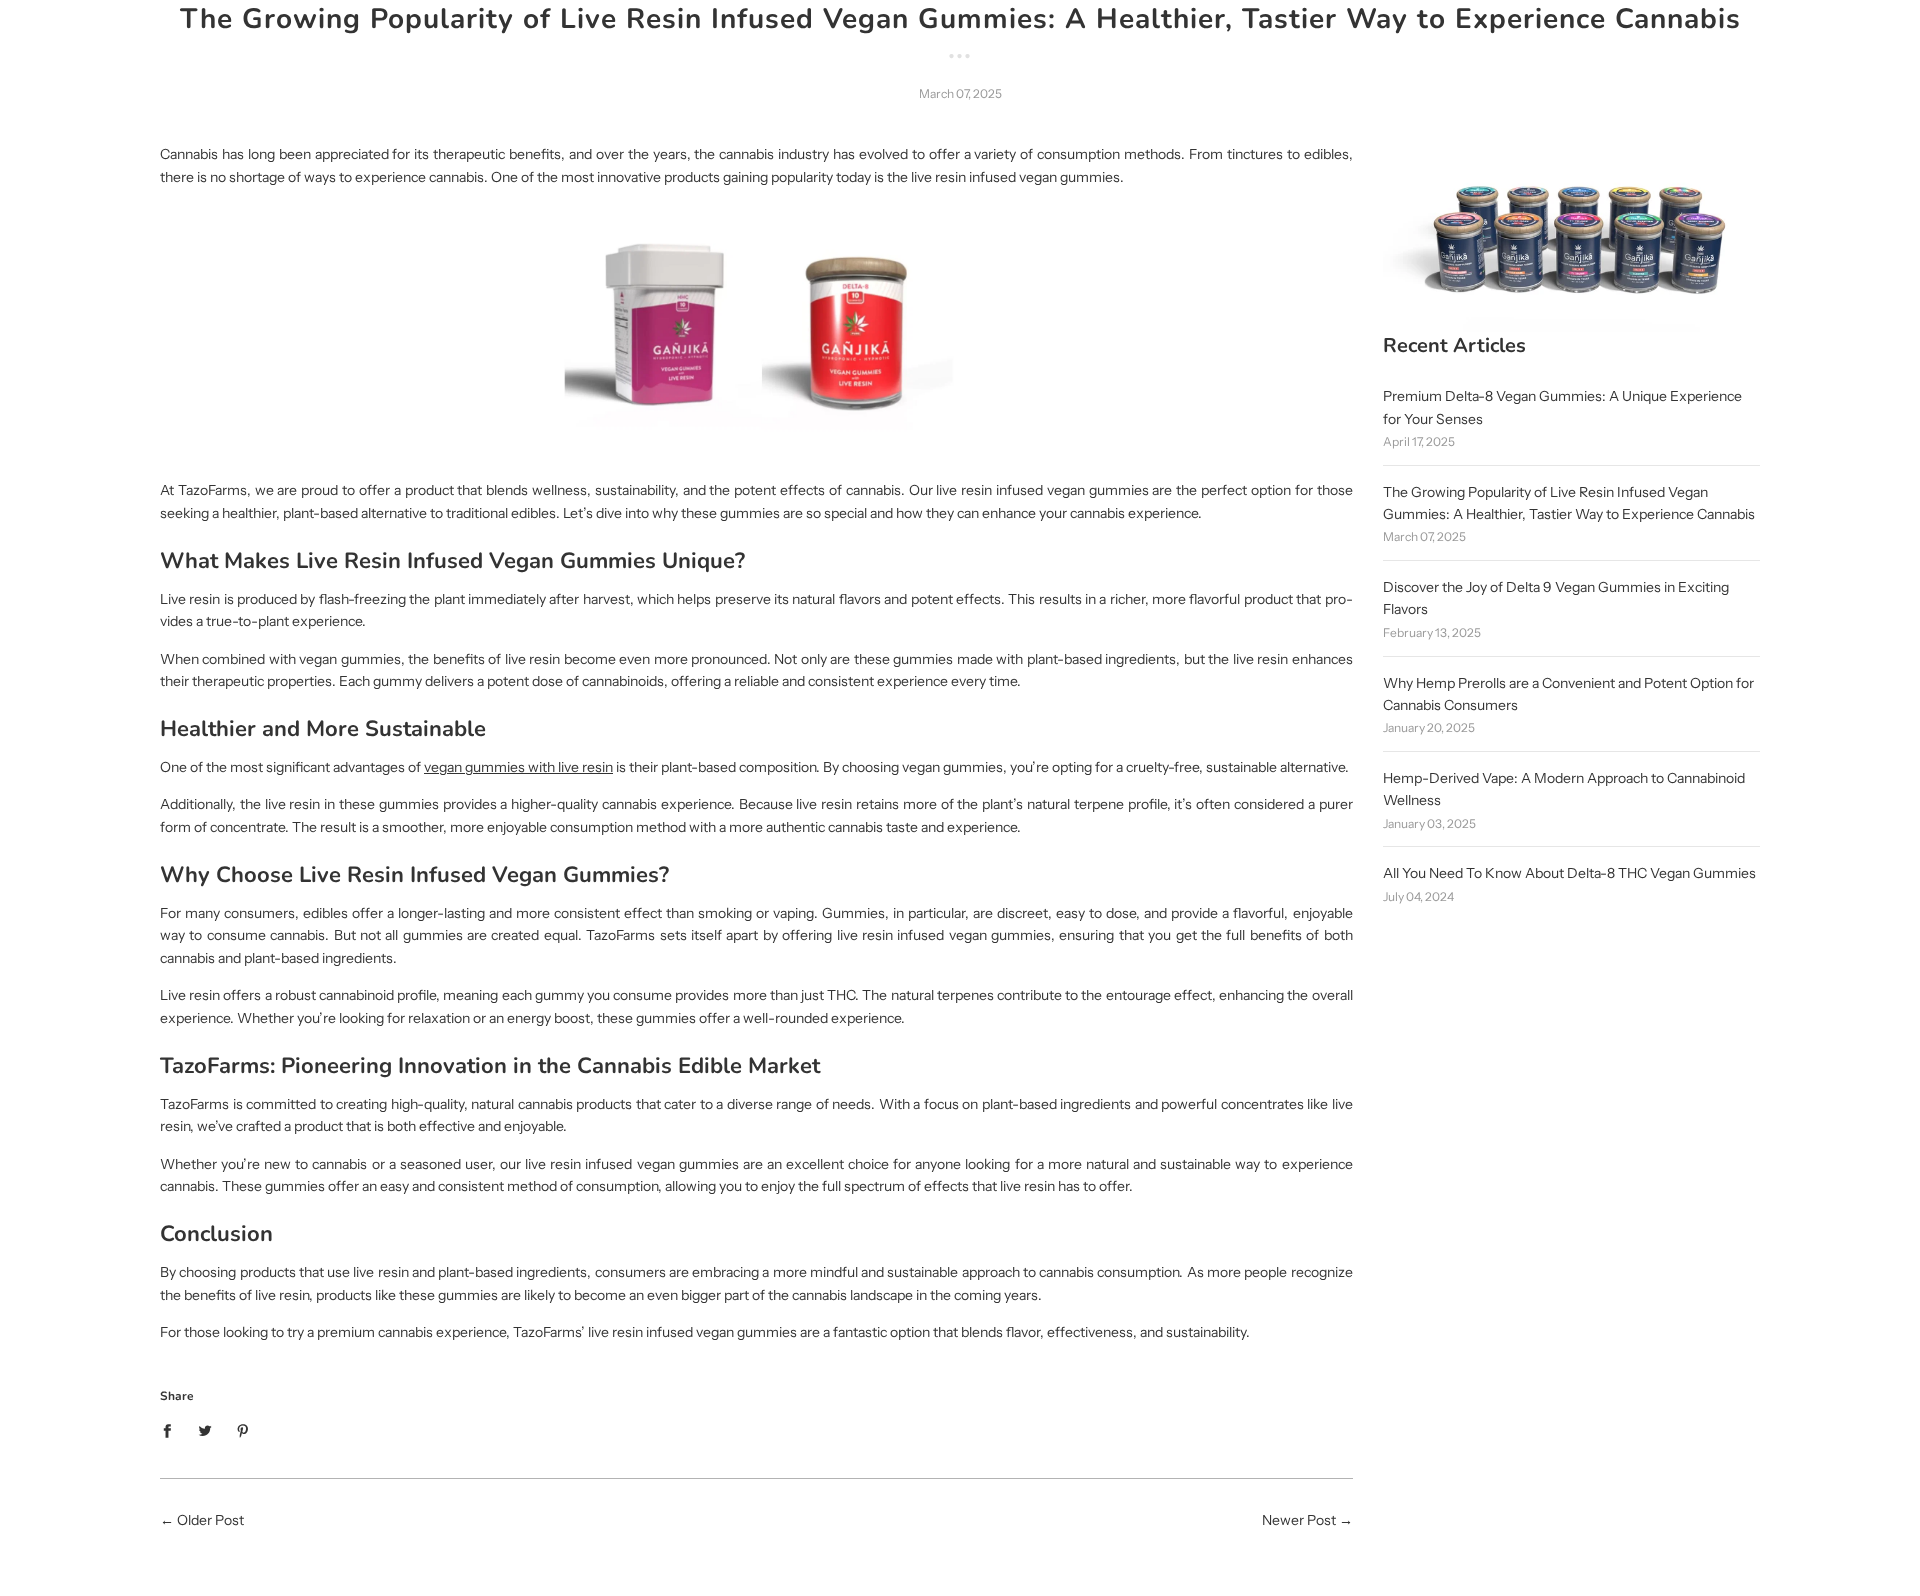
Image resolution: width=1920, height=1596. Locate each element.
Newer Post (1299, 1520)
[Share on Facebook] (172, 1429)
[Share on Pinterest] (243, 1429)
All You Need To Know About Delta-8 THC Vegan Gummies (1569, 873)
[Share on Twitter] (205, 1429)
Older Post (210, 1520)
